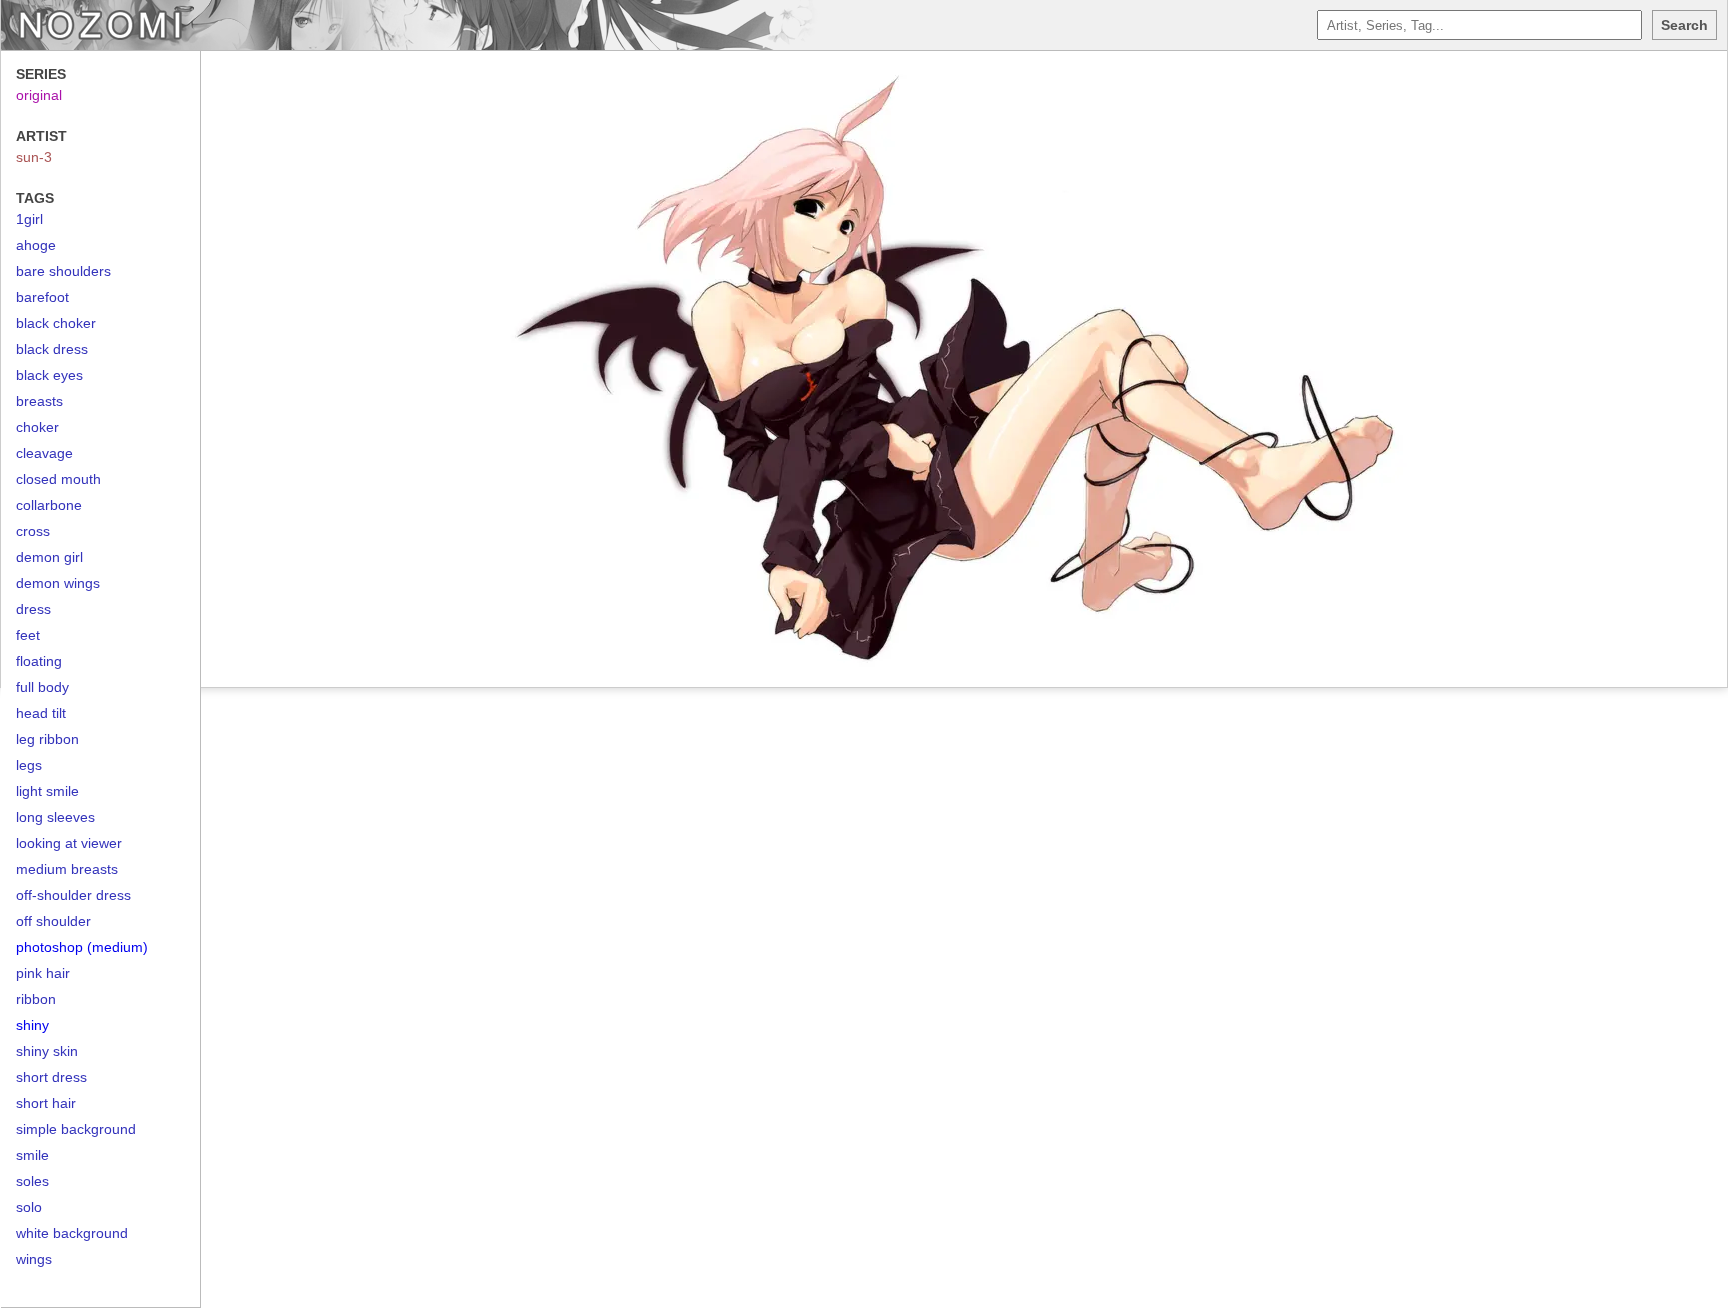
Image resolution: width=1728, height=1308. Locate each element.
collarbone (49, 505)
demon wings (58, 583)
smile (32, 1155)
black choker (56, 323)
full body (42, 687)
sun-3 (34, 157)
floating (39, 661)
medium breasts (67, 869)
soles (32, 1181)
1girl (29, 219)
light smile (47, 791)
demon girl (49, 557)
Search (1684, 25)
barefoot (42, 297)
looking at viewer (69, 843)
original (39, 95)
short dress (51, 1077)
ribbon (36, 999)
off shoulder (53, 921)
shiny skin (47, 1051)
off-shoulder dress (73, 895)
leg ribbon (47, 739)
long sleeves (55, 817)
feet (28, 635)
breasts (39, 401)
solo (29, 1207)
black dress (52, 349)
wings (34, 1259)
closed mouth (58, 479)
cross (33, 531)
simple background (76, 1129)
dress (33, 609)
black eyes (49, 375)
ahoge (36, 245)
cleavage (44, 453)
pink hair (43, 973)
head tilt (41, 713)
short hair (46, 1103)
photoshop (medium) (82, 947)
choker (37, 427)
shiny (32, 1025)
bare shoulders (63, 271)
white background (72, 1233)
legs (29, 765)
